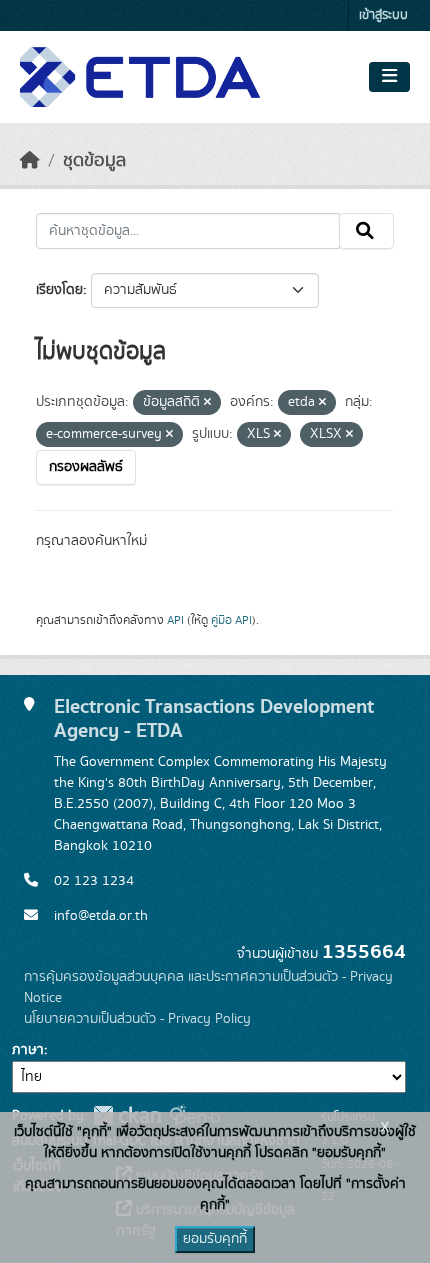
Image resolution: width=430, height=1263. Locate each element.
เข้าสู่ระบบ (383, 15)
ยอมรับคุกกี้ (215, 1239)
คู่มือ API (231, 620)
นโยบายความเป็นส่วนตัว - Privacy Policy (137, 1019)
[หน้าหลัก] (30, 161)
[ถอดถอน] (207, 403)
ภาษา (28, 1050)
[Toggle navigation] (389, 77)
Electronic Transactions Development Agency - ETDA (214, 719)
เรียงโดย (59, 290)
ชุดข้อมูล (94, 161)
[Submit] (366, 231)
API (175, 620)
